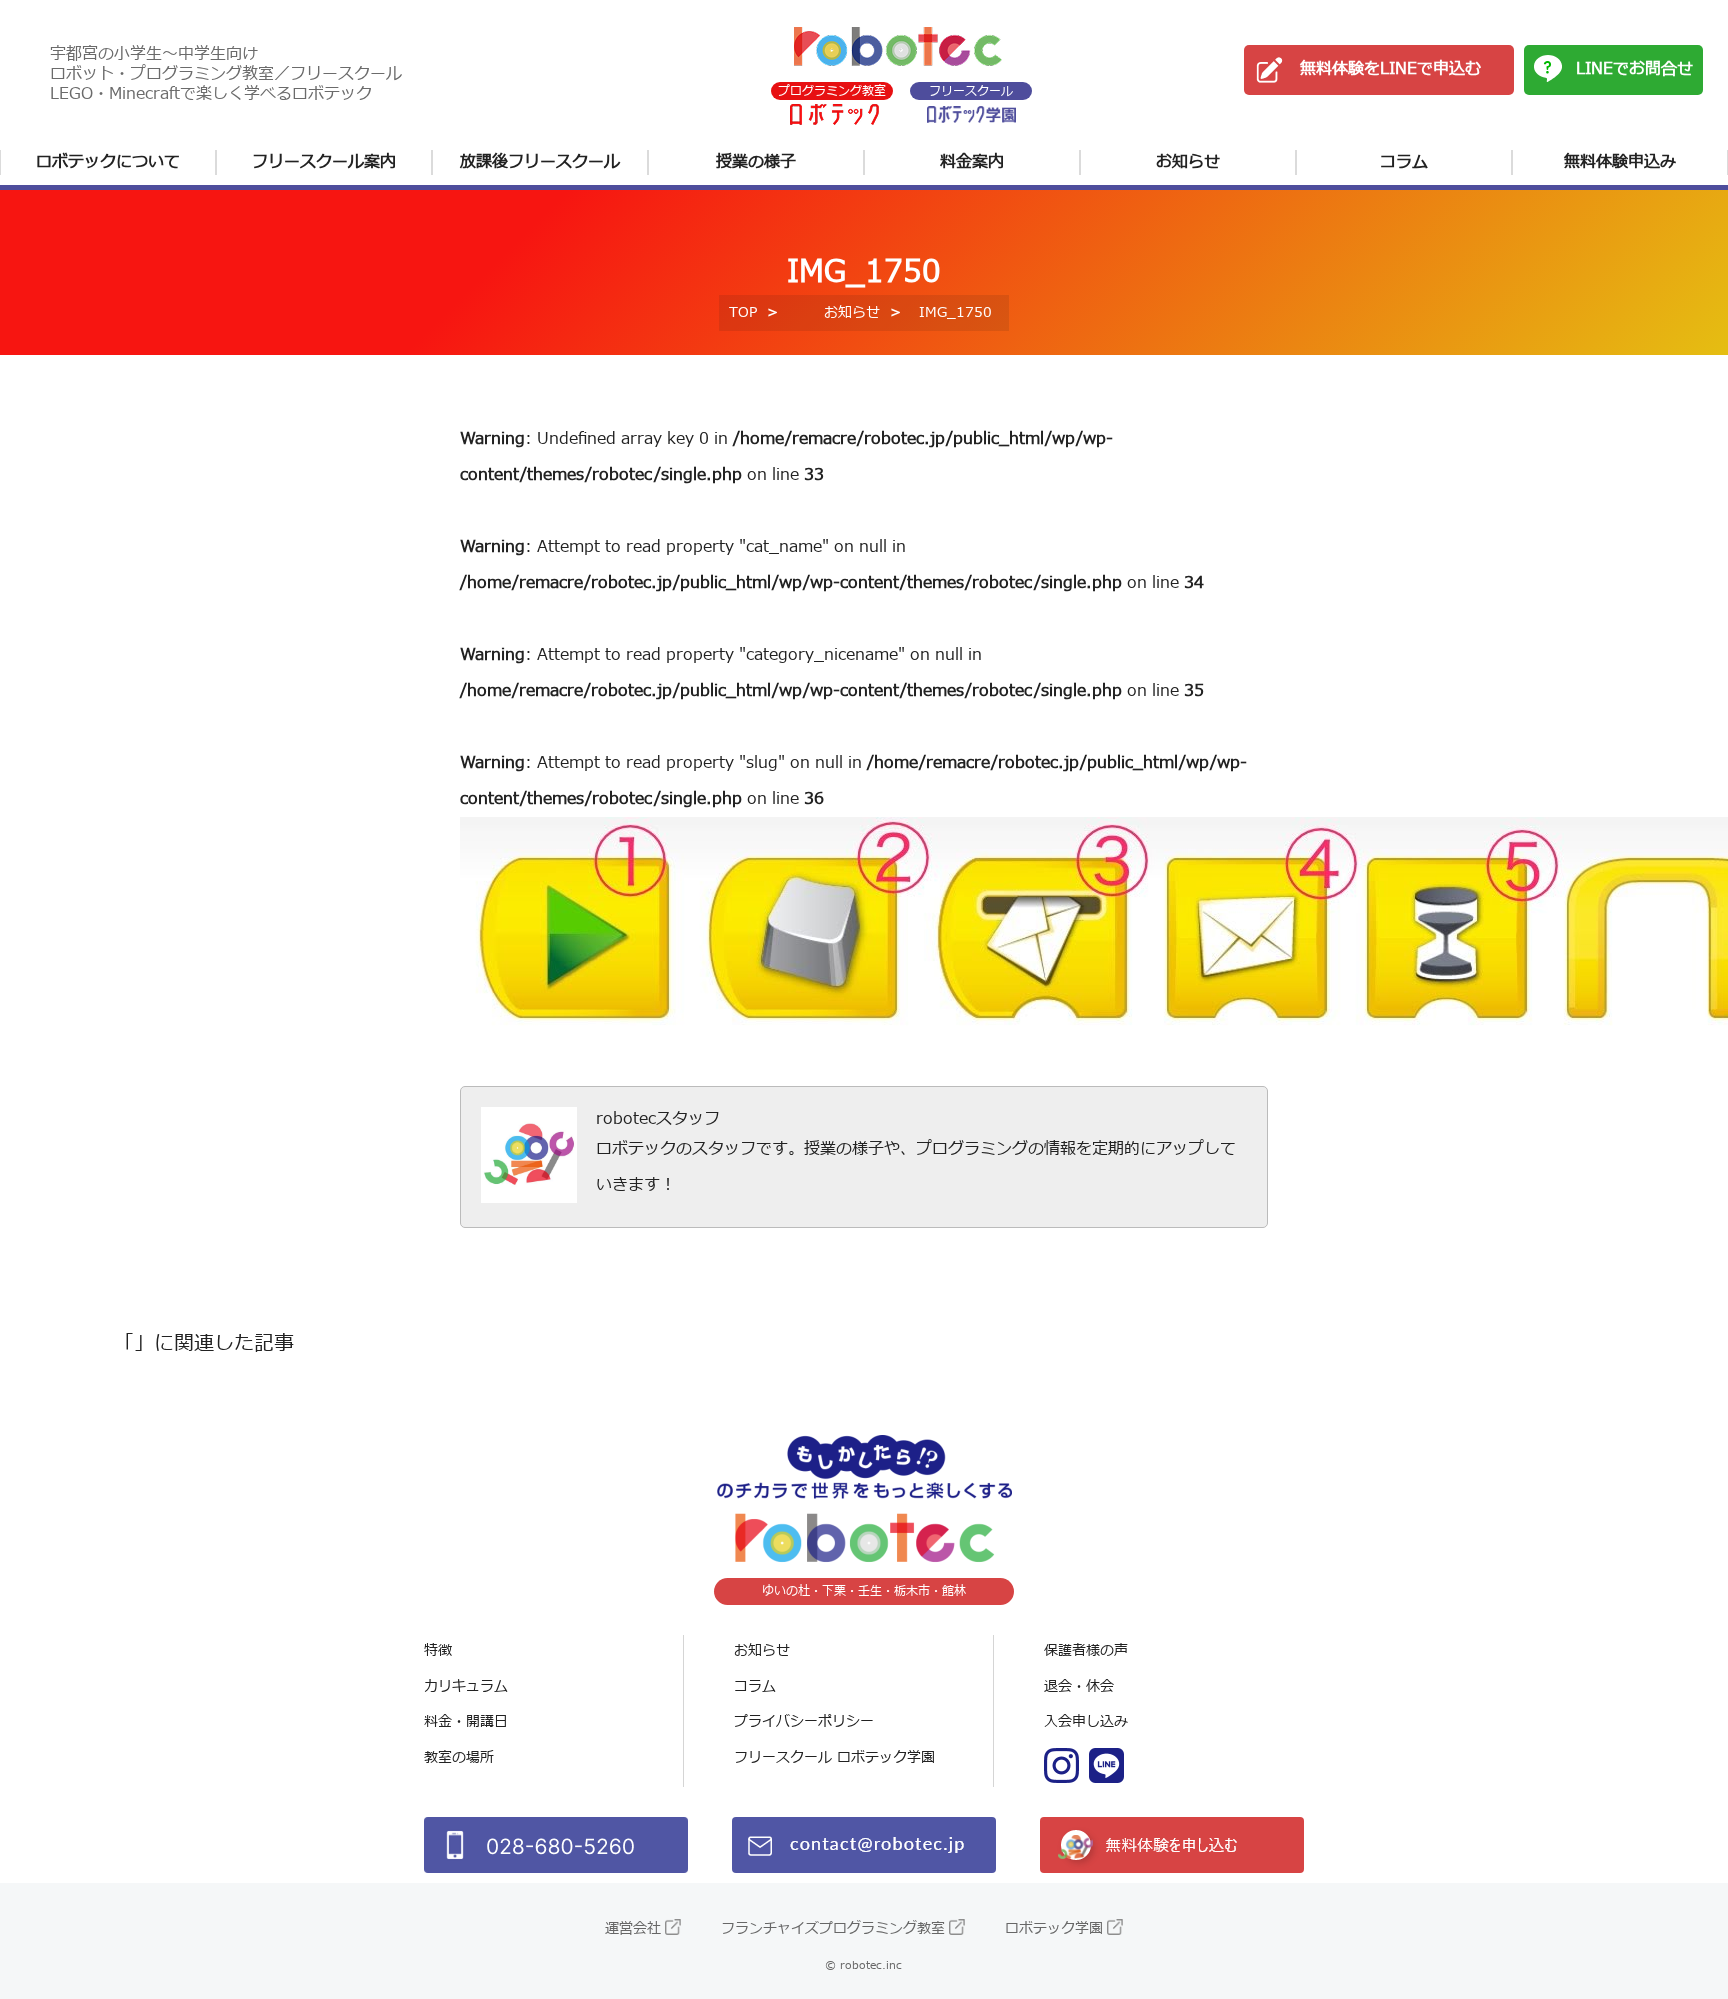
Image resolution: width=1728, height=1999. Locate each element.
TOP (743, 312)
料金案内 (972, 162)
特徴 (438, 1650)
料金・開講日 (466, 1721)
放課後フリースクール (540, 162)
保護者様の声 (1086, 1650)
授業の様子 (756, 162)
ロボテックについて (108, 162)
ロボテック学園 (1054, 1928)
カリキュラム (466, 1686)
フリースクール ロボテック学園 (834, 1757)
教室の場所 (459, 1757)
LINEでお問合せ (1634, 69)
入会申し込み (1086, 1721)
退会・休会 (1079, 1686)
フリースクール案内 (324, 162)
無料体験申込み (1620, 162)
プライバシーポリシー (804, 1721)
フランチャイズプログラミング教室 (833, 1928)
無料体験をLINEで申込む (1390, 69)
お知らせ (1188, 162)
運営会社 (633, 1928)
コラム (1404, 162)
